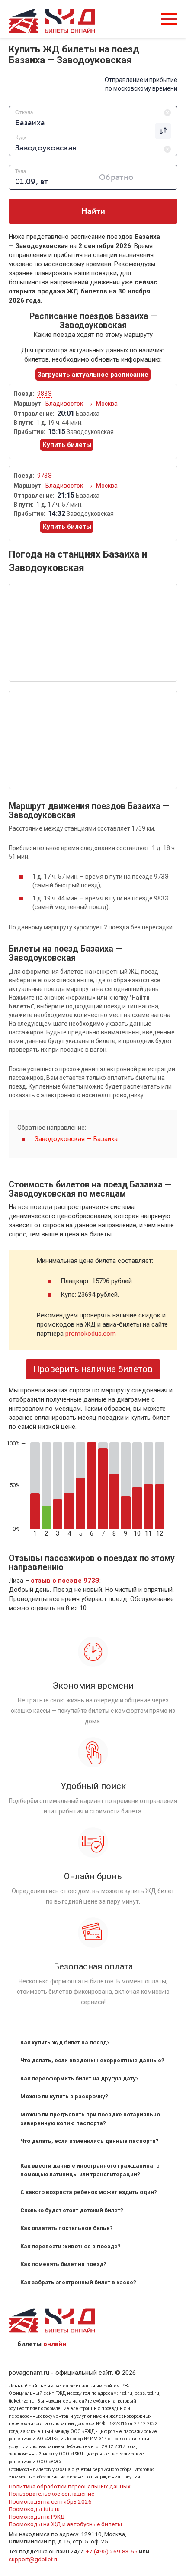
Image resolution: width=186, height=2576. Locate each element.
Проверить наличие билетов (93, 1369)
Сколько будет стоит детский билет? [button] (72, 2210)
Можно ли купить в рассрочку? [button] (64, 2096)
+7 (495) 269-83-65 (112, 2551)
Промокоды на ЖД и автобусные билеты (65, 2524)
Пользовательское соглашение (51, 2494)
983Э (45, 394)
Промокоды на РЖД (37, 2517)
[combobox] (93, 118)
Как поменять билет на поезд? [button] (63, 2264)
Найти (93, 211)
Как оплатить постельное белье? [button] (67, 2228)
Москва (107, 404)
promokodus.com (91, 1334)
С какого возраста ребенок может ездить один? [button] (89, 2192)
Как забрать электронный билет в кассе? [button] (78, 2282)
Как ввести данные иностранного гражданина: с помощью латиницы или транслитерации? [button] (90, 2170)
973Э (45, 476)
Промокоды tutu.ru (34, 2509)
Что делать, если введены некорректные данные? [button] (92, 2060)
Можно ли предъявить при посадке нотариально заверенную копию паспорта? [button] (90, 2119)
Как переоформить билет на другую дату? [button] (80, 2079)
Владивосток (65, 404)
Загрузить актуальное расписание (93, 375)
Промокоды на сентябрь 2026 (50, 2501)
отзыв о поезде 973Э (65, 1581)
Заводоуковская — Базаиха (76, 1139)
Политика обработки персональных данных (70, 2486)
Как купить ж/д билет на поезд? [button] (65, 2043)
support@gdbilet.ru (34, 2559)
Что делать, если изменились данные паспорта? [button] (90, 2141)
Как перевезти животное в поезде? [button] (71, 2246)
